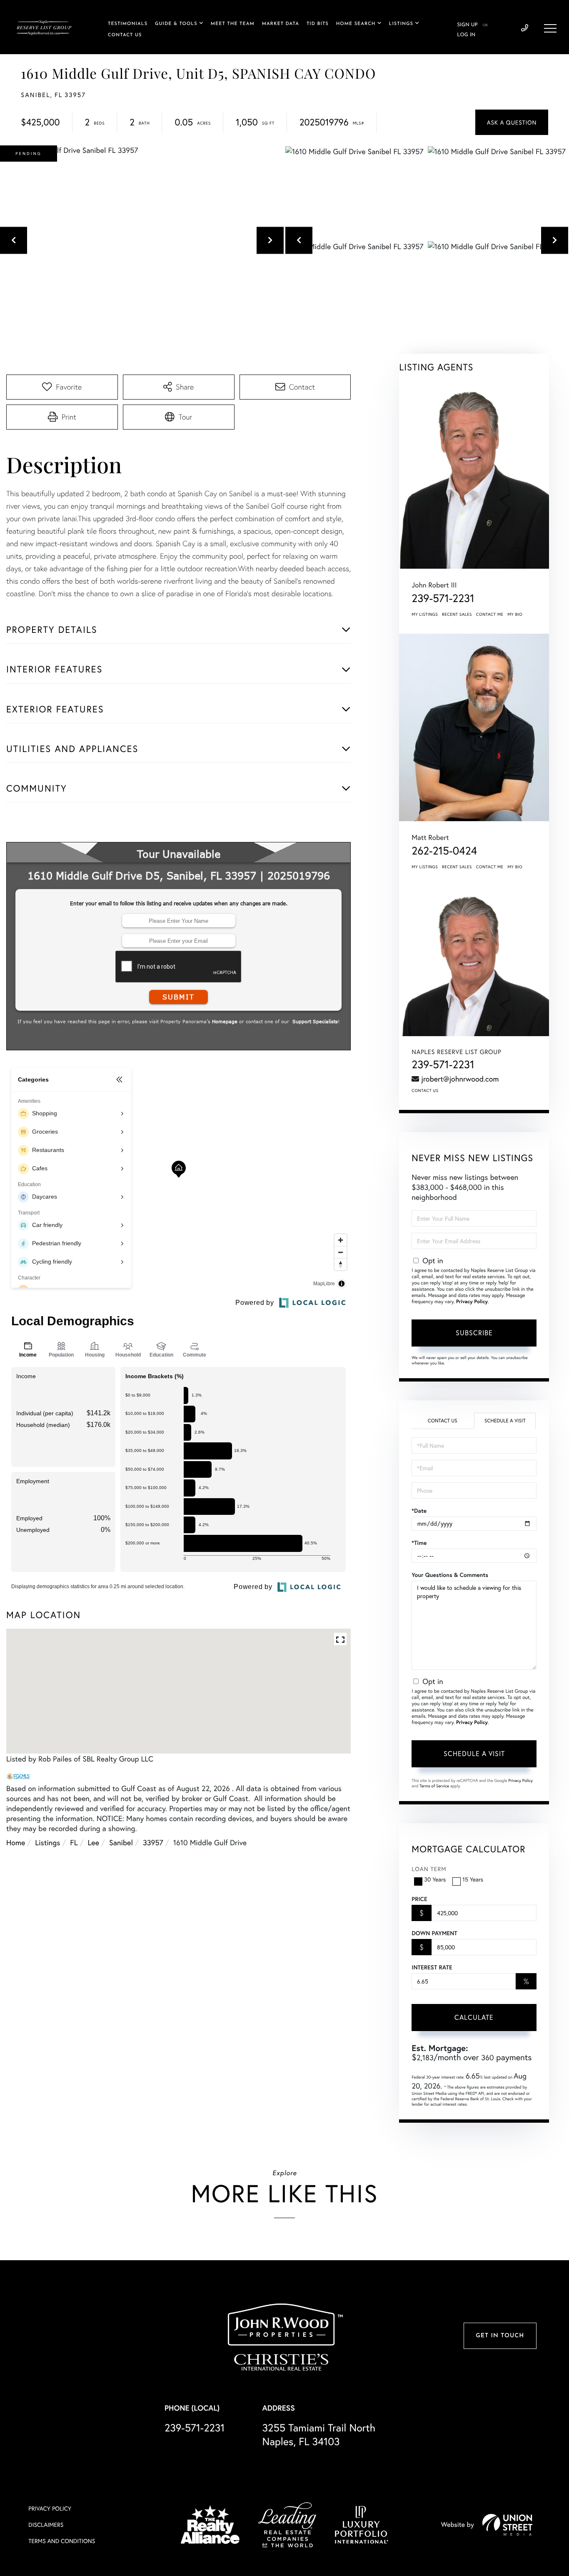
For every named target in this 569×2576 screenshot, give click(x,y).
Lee (94, 1842)
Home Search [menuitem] (356, 24)
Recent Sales (457, 614)
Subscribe (474, 1333)
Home (16, 1842)
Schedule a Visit (505, 1421)
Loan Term (429, 1869)
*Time (419, 1543)
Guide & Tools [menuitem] (176, 24)
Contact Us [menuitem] (125, 35)
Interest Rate (432, 1967)
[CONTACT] (512, 122)
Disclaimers (46, 2525)
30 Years (435, 1879)
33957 (153, 1842)
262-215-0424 (444, 851)
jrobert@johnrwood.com (460, 1079)
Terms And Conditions (62, 2541)
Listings (47, 1842)
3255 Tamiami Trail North (319, 2434)
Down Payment (434, 1933)
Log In (466, 35)
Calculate (474, 2017)
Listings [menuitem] (401, 24)
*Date (419, 1511)
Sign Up (467, 25)
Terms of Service (434, 1786)
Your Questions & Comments (450, 1575)
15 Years (473, 1879)
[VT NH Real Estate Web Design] (507, 2525)
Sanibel (121, 1842)
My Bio (515, 614)
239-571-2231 (525, 28)
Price (419, 1899)
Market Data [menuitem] (281, 24)
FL (74, 1842)
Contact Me (490, 614)
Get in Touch (500, 2336)
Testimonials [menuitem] (128, 24)
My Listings (425, 614)
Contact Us (425, 1091)
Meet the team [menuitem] (233, 24)
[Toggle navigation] (550, 28)
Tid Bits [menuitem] (318, 24)
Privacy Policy (472, 1302)
